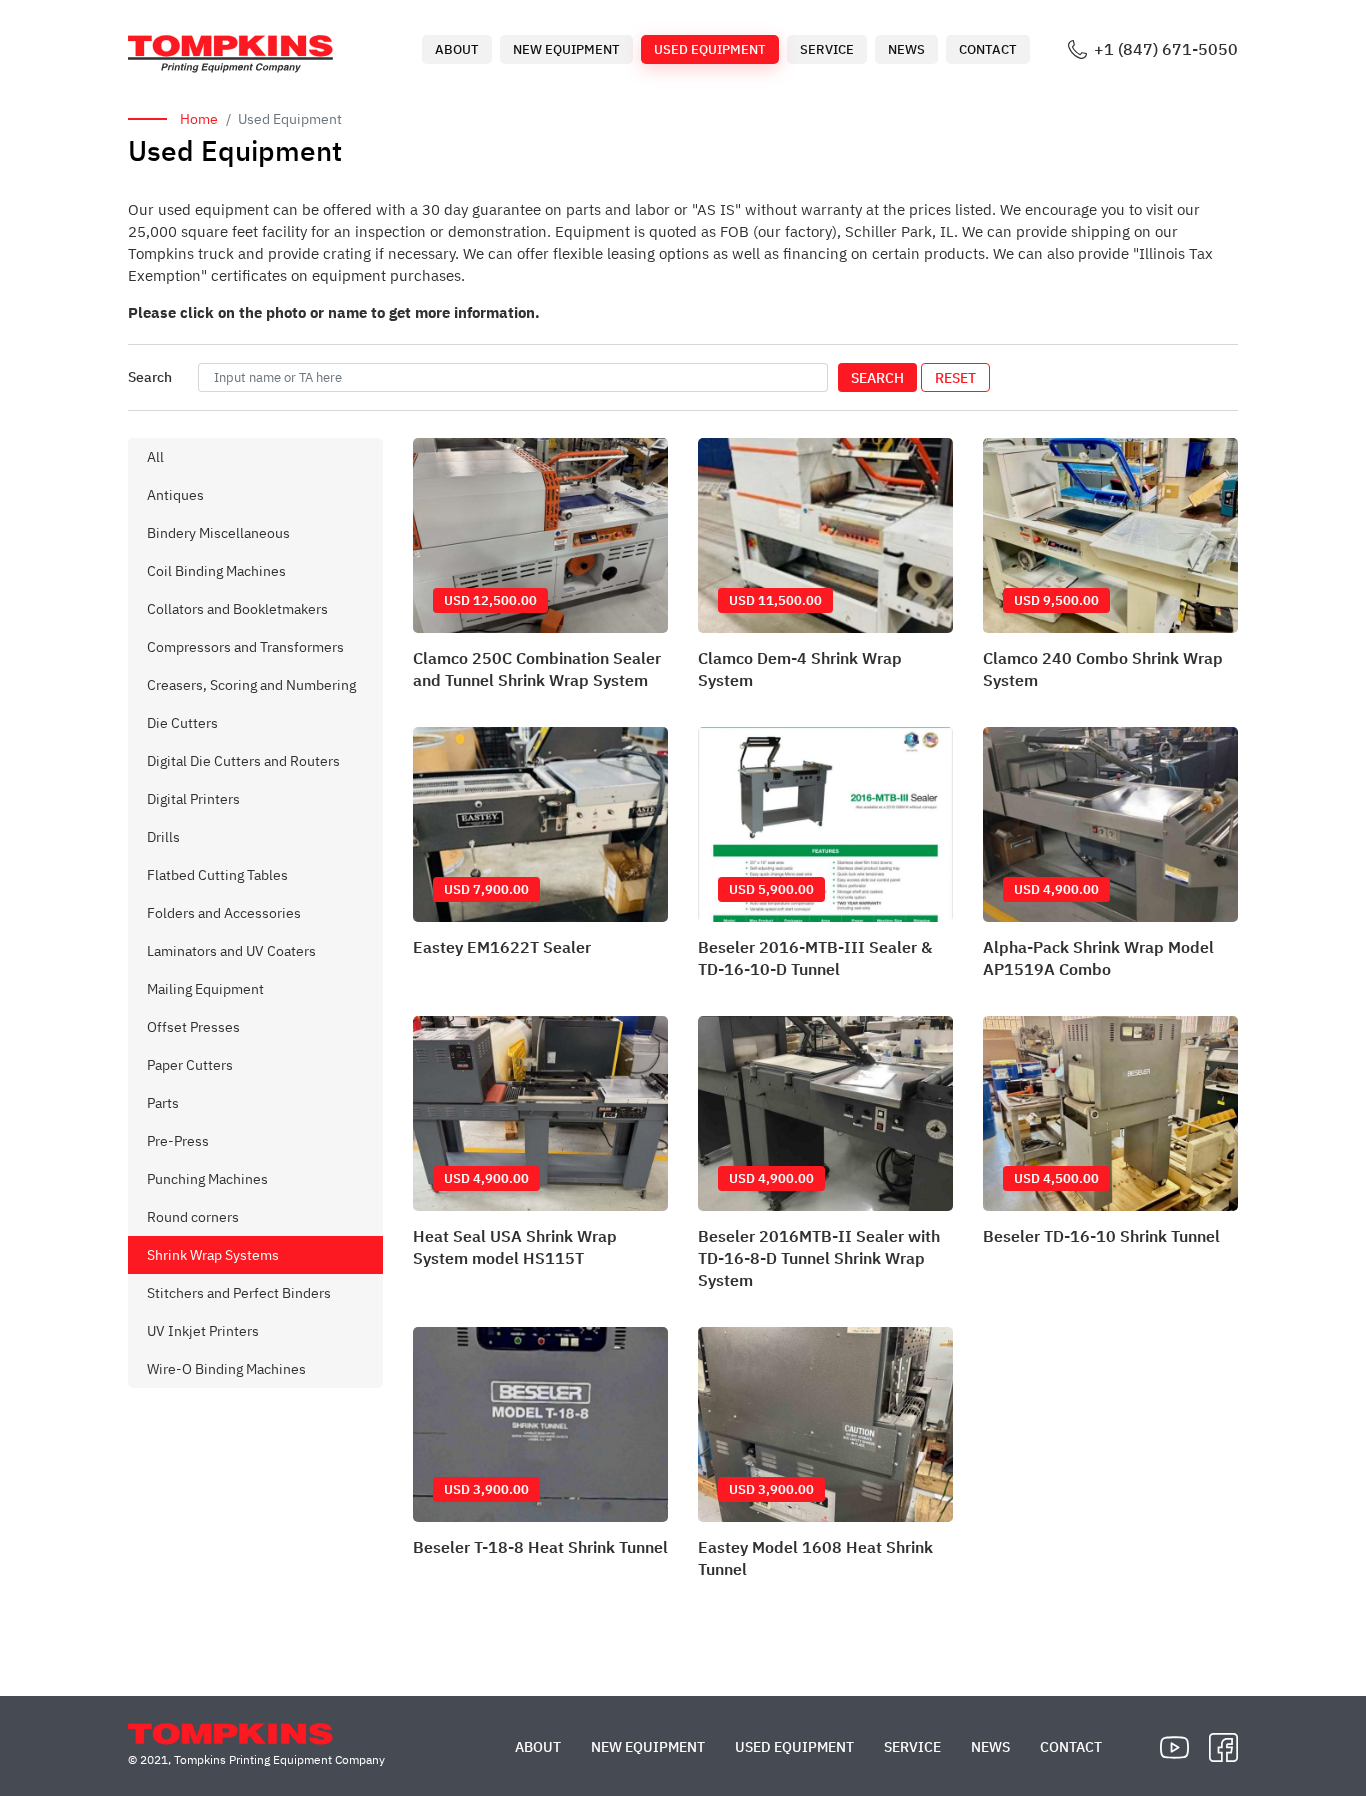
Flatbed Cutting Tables (217, 875)
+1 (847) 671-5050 (1166, 49)
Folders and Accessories (224, 913)
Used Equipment (710, 49)
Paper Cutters (190, 1065)
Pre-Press (178, 1141)
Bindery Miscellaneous (218, 533)
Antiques (175, 495)
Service (827, 49)
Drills (163, 837)
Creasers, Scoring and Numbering (251, 685)
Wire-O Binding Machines (226, 1369)
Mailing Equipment (205, 989)
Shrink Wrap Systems (213, 1255)
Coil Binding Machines (216, 571)
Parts (163, 1103)
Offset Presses (193, 1027)
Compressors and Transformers (245, 647)
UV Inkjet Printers (203, 1331)
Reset (955, 378)
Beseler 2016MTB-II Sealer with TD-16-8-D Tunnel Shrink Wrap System (819, 1258)
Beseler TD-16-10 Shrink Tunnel (1101, 1236)
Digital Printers (193, 799)
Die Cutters (182, 723)
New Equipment (566, 49)
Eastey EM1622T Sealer (502, 947)
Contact (988, 49)
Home (199, 119)
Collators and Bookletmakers (237, 609)
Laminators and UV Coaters (231, 951)
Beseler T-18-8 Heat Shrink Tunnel (540, 1547)
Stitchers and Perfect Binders (239, 1293)
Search (877, 378)
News (906, 49)
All (155, 457)
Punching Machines (207, 1179)
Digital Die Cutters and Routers (243, 761)
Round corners (193, 1217)
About (457, 49)
